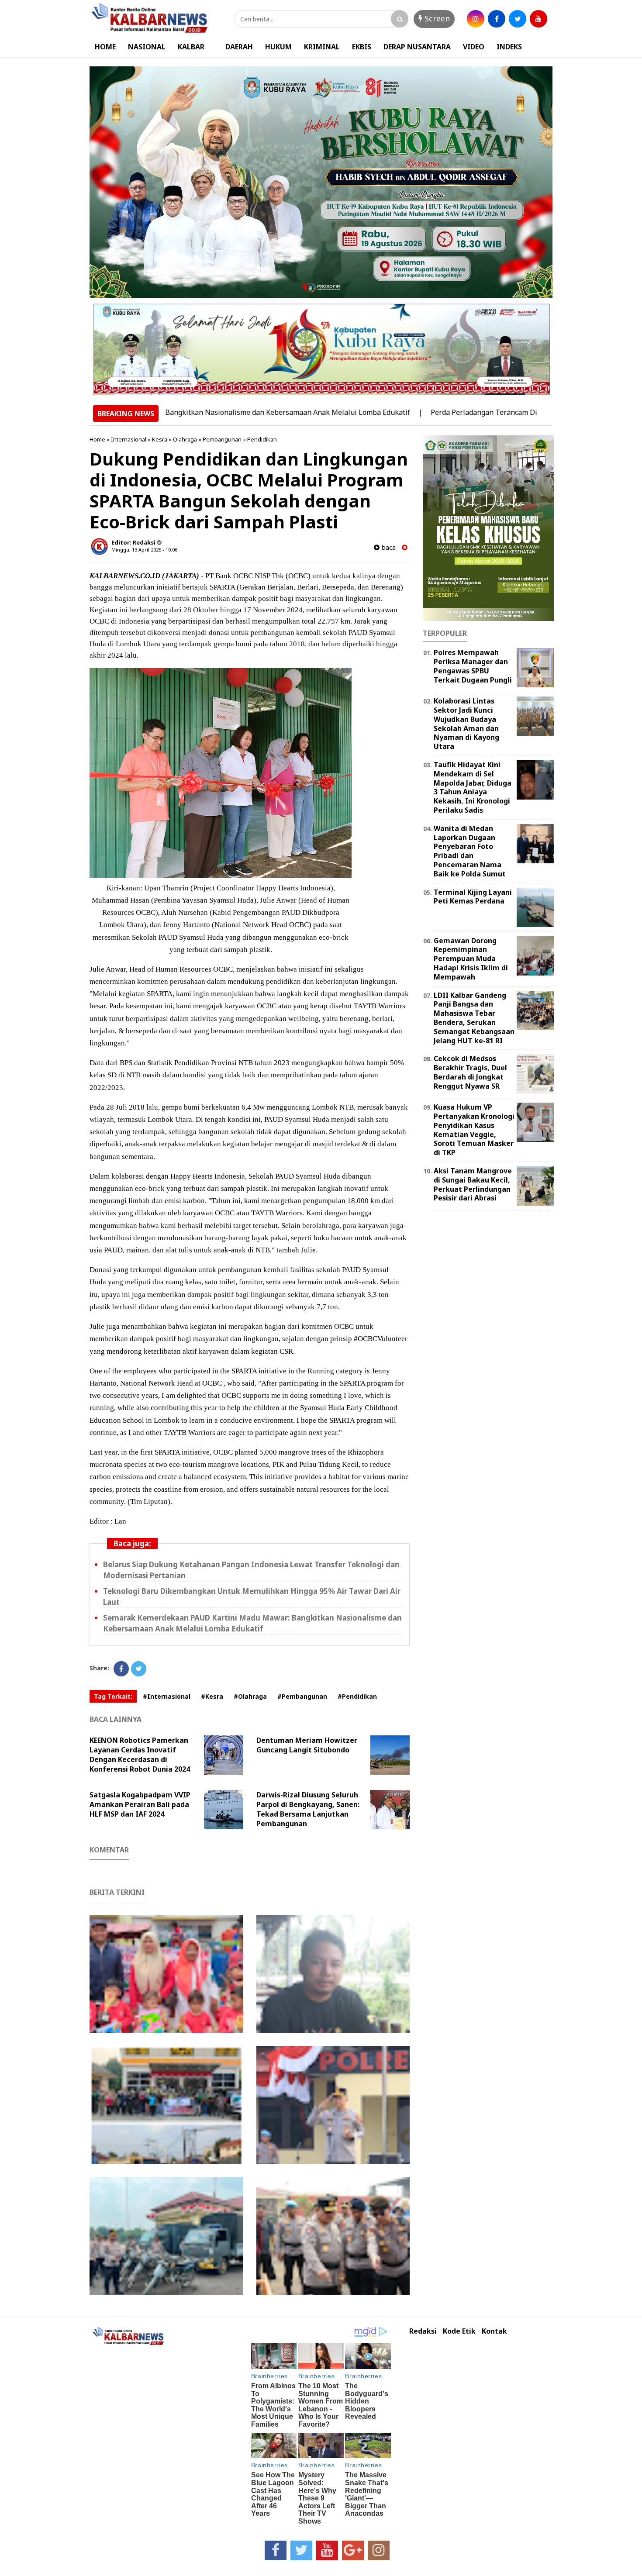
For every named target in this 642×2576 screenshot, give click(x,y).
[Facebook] (121, 1669)
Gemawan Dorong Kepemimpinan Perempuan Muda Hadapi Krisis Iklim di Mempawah (471, 959)
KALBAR (191, 47)
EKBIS (362, 47)
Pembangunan (222, 439)
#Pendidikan (357, 1696)
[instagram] (476, 19)
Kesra (160, 439)
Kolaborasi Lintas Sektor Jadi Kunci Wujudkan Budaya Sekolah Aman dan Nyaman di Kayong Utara (466, 724)
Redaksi (423, 2331)
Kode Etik (459, 2331)
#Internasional (167, 1696)
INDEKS (509, 47)
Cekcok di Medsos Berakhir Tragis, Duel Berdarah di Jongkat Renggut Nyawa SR (470, 1072)
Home (97, 439)
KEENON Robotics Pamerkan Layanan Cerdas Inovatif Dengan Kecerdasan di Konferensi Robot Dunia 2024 (140, 1755)
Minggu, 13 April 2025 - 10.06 (144, 550)
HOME (105, 47)
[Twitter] (139, 1669)
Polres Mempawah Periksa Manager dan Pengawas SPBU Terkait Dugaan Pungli (473, 666)
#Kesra (212, 1696)
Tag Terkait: (113, 1696)
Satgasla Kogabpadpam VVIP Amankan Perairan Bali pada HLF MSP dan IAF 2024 (140, 1804)
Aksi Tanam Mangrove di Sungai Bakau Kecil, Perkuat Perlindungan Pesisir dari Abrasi (473, 1184)
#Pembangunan (302, 1696)
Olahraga (185, 439)
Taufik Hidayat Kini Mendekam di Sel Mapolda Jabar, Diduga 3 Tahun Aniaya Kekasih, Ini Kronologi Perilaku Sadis (473, 787)
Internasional (129, 439)
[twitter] (518, 19)
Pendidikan (262, 439)
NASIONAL (147, 47)
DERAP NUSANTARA (417, 47)
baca (388, 547)
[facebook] (497, 19)
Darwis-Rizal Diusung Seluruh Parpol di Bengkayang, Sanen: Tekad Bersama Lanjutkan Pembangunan (308, 1809)
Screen (436, 18)
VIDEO (474, 47)
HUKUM (278, 47)
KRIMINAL (322, 47)
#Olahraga (250, 1696)
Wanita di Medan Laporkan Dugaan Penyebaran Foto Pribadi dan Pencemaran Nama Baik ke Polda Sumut (470, 851)
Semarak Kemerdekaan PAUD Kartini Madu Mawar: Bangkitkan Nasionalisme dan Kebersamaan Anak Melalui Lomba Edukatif (252, 1623)
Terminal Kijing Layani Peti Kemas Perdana (473, 897)
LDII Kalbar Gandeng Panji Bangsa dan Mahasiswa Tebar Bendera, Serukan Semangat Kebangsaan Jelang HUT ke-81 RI (474, 1018)
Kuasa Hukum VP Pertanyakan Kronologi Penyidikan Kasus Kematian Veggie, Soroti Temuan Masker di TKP (474, 1130)
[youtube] (538, 19)
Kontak (494, 2331)
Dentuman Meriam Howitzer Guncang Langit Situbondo (307, 1745)
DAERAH (239, 47)
